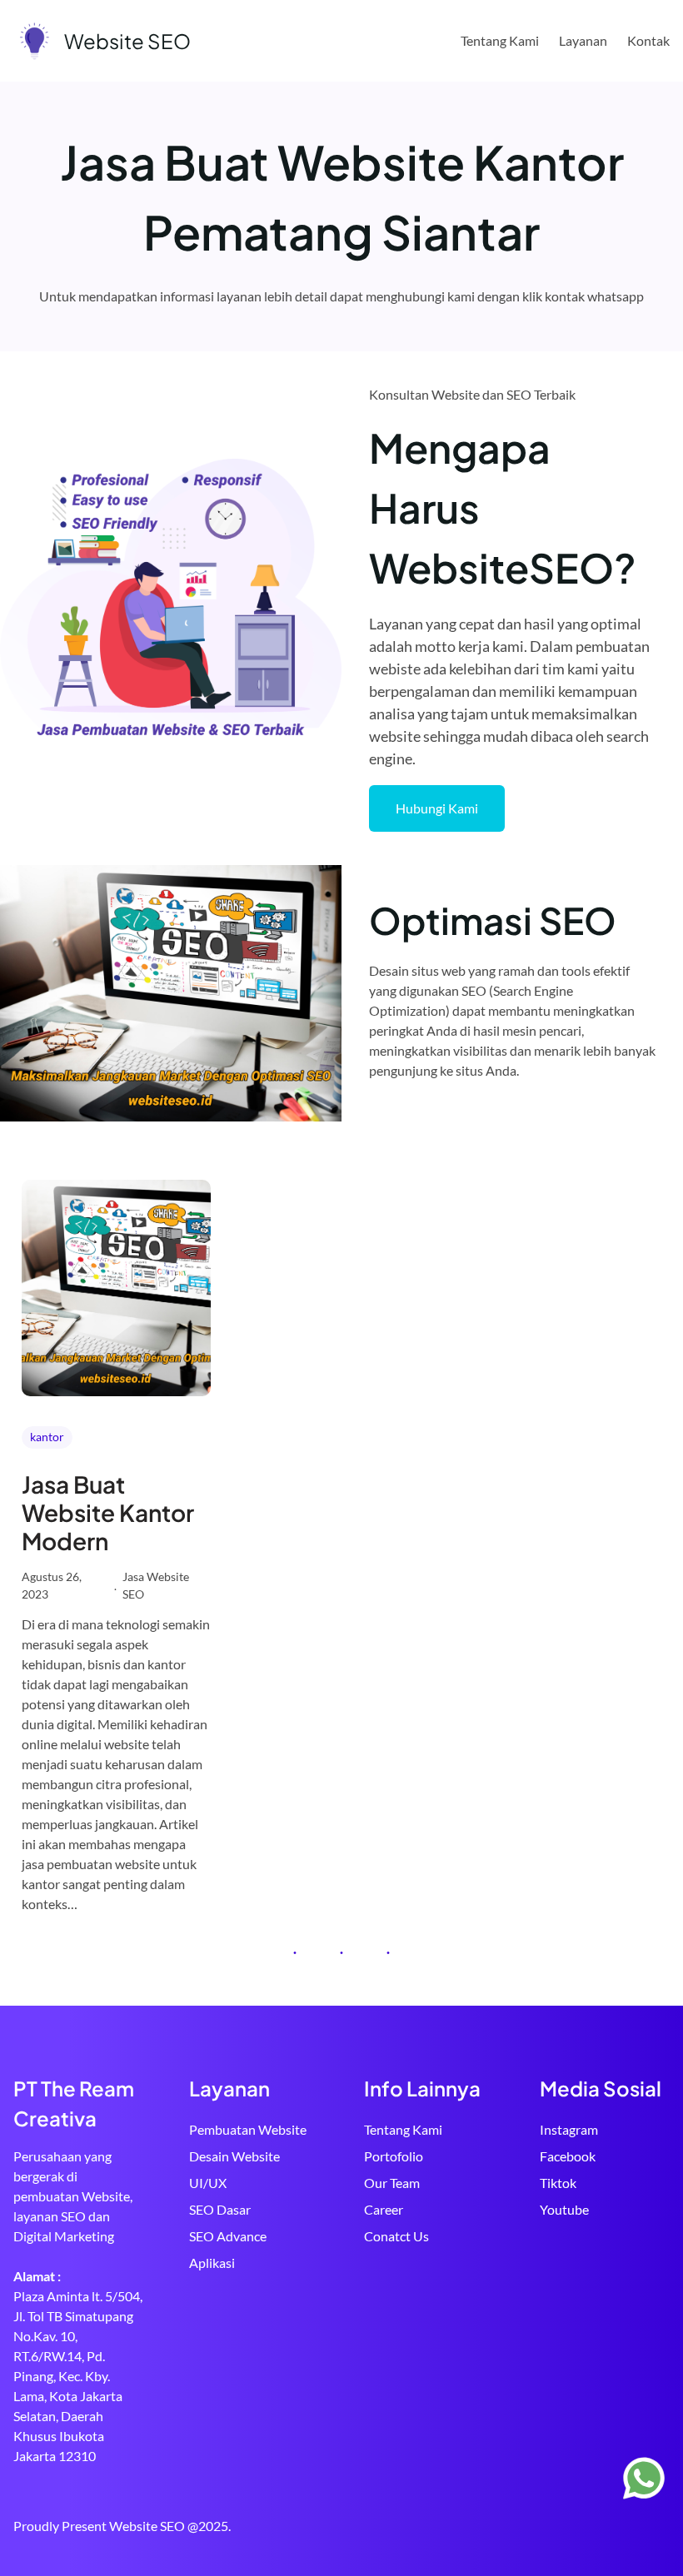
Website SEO (127, 41)
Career (384, 2209)
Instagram (569, 2129)
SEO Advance (228, 2236)
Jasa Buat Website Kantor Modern (108, 1512)
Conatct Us (396, 2236)
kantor (47, 1437)
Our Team (392, 2183)
